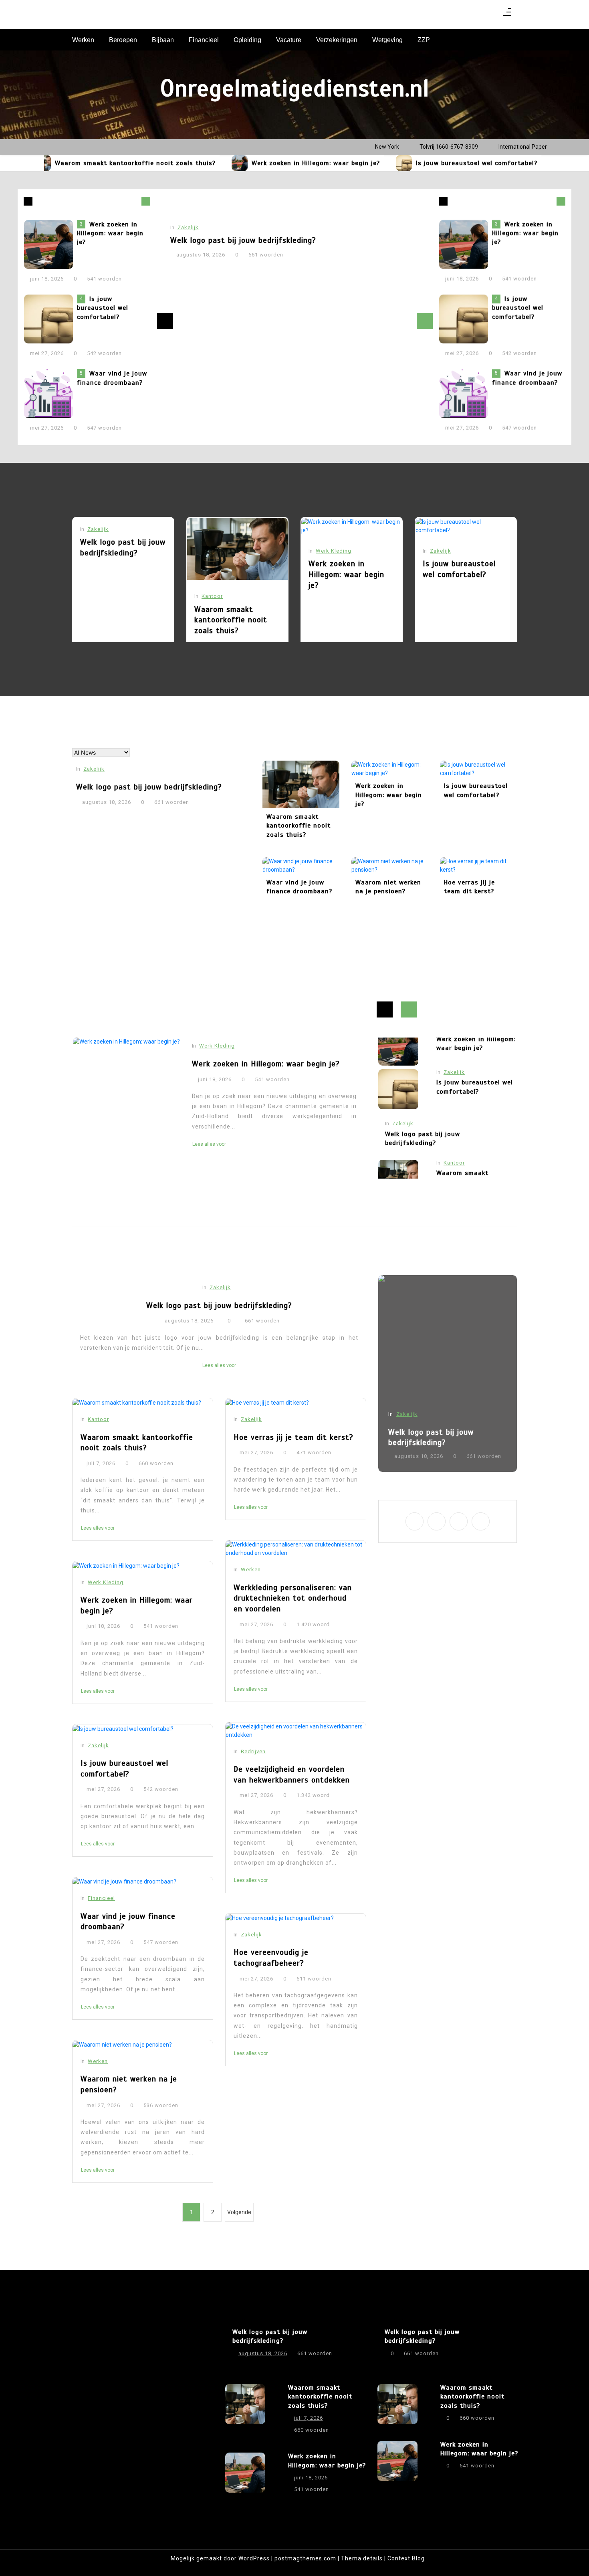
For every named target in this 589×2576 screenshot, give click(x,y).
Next (425, 321)
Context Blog (406, 2558)
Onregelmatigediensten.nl (295, 89)
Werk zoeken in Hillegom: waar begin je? (280, 163)
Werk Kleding (334, 551)
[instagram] (471, 15)
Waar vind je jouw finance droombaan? (112, 378)
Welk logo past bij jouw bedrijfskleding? (243, 240)
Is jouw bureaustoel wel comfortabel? (441, 163)
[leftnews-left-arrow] (146, 201)
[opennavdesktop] (507, 15)
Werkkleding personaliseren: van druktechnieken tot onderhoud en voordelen (293, 1598)
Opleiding (247, 40)
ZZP (424, 40)
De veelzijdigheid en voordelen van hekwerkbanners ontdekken (292, 1775)
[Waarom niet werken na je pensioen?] (390, 866)
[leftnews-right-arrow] (28, 201)
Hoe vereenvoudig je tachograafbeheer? (271, 1958)
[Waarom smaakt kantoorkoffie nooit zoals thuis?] (237, 549)
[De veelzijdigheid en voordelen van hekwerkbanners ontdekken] (296, 1731)
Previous (165, 321)
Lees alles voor (209, 1134)
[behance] (491, 15)
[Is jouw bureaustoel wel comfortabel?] (369, 163)
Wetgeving (387, 40)
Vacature (289, 40)
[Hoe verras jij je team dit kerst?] (478, 866)
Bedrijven (253, 1751)
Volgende (239, 2212)
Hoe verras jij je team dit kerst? (469, 887)
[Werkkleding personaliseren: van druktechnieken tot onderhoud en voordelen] (296, 1549)
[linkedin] (481, 15)
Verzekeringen (337, 40)
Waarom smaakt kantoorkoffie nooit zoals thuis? (100, 163)
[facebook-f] (460, 15)
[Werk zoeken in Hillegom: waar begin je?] (204, 163)
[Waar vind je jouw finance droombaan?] (526, 163)
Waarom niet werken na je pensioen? (388, 887)
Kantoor (212, 596)
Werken (83, 40)
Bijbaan (163, 40)
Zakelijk (188, 227)
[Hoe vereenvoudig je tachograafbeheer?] (296, 1918)
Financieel (204, 40)
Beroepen (123, 40)
